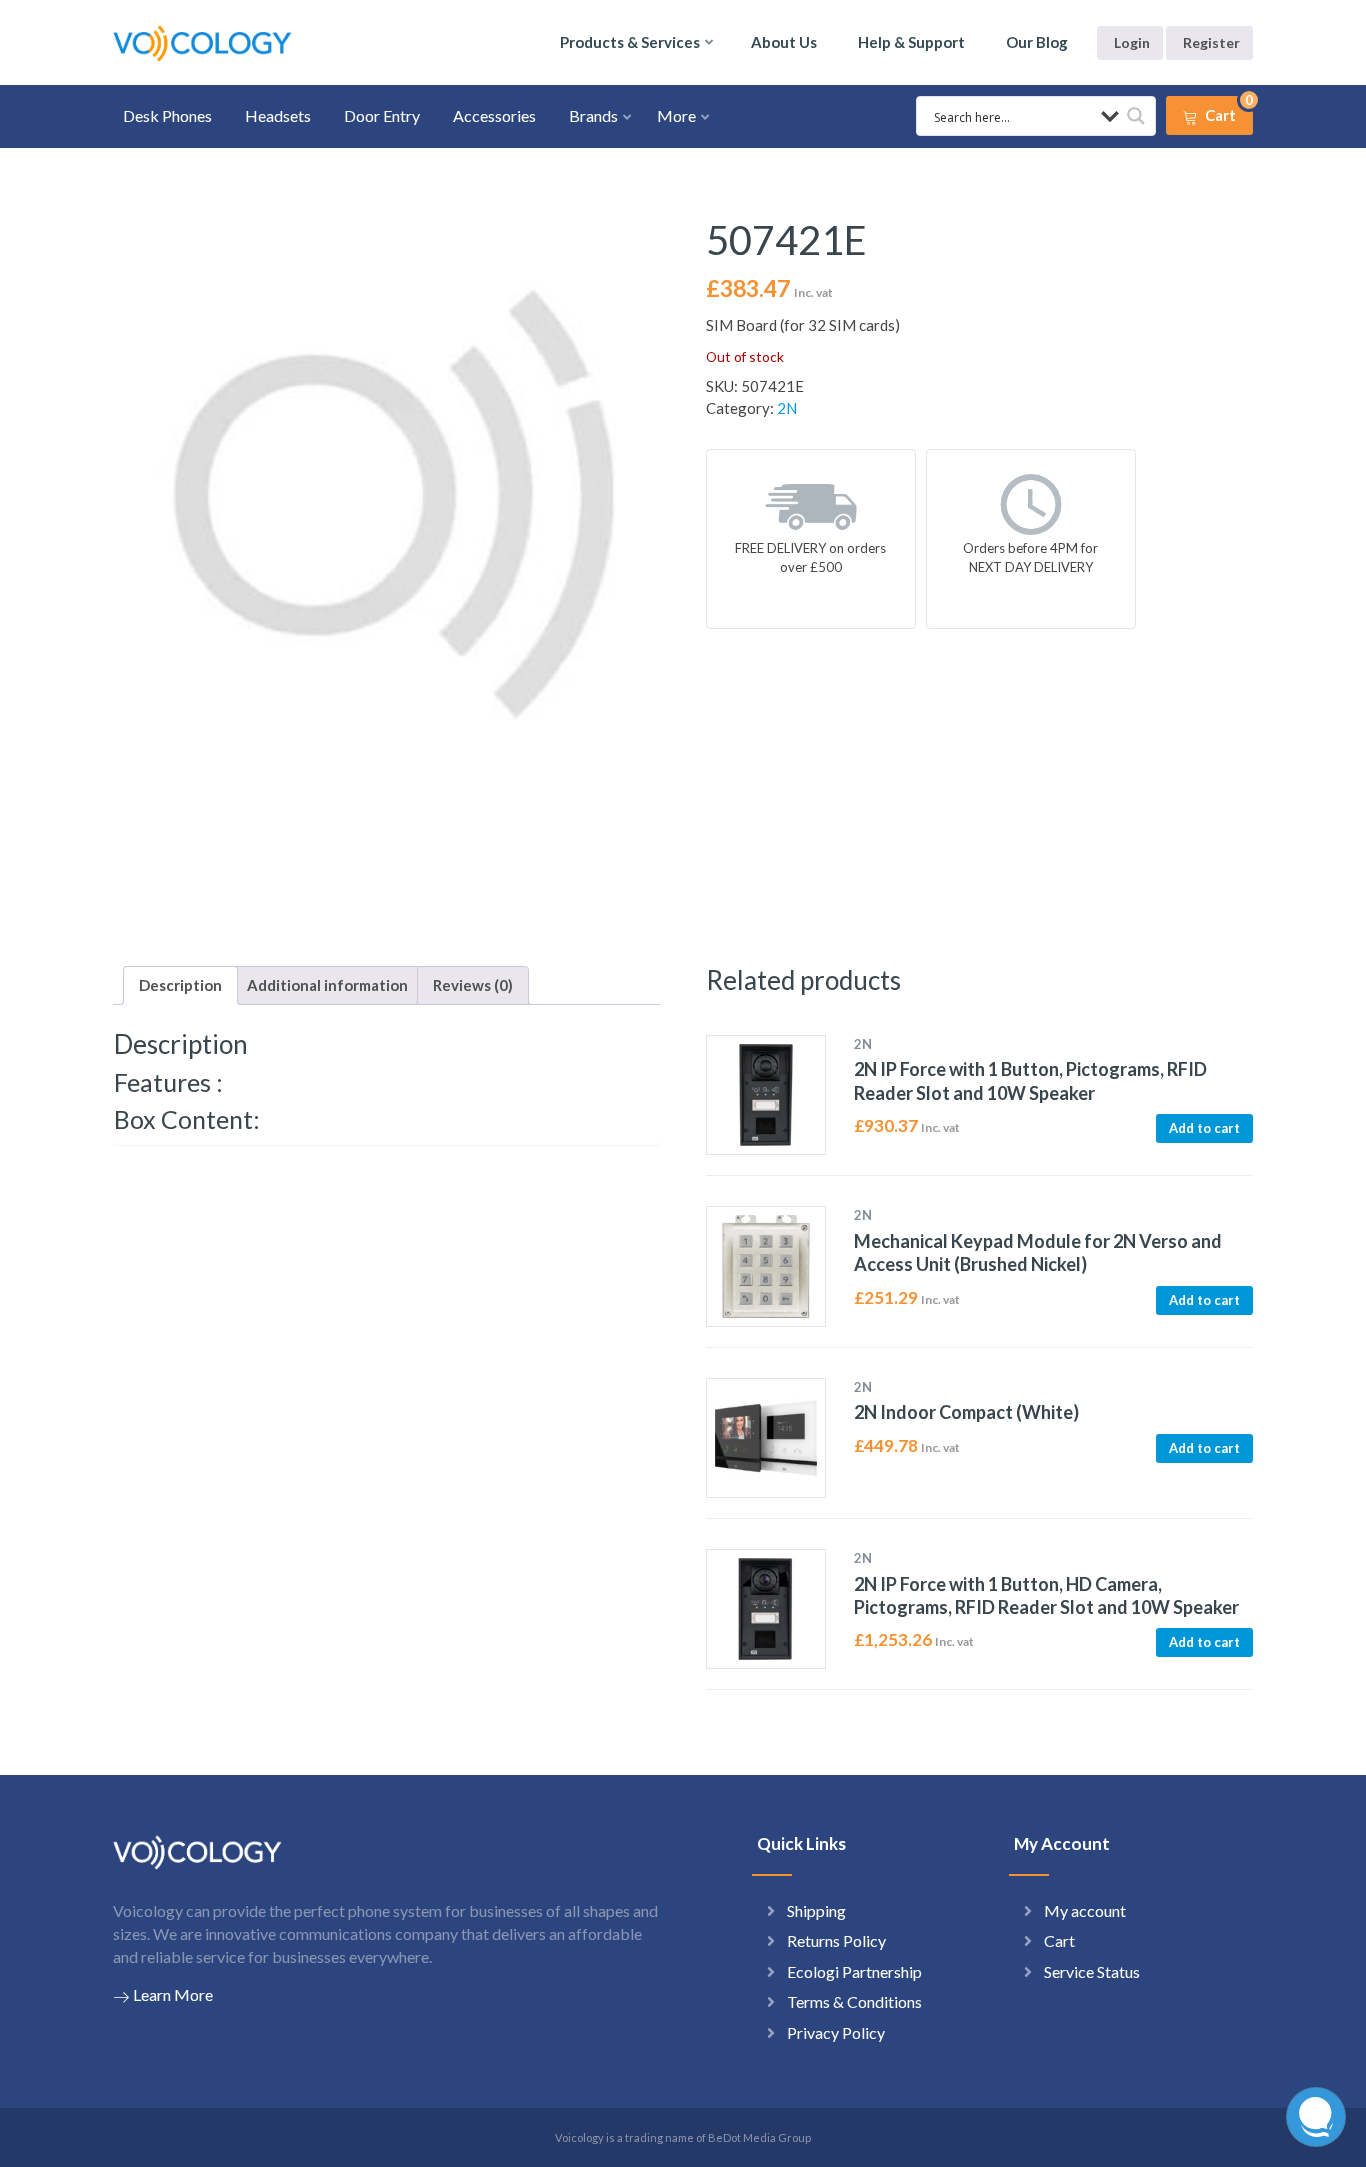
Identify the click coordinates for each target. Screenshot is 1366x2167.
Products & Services (630, 42)
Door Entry (382, 115)
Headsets (278, 115)
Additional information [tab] (327, 985)
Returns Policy (836, 1940)
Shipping (816, 1910)
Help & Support (911, 42)
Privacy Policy (836, 2032)
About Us (784, 42)
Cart (1059, 1940)
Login (1132, 42)
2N (787, 408)
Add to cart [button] (1204, 1128)
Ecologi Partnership (854, 1971)
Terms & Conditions (854, 2001)
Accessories (494, 115)
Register (1211, 42)
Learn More (173, 1994)
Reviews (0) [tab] (473, 985)
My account (1085, 1910)
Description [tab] (180, 985)
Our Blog (1037, 42)
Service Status (1092, 1971)
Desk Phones (167, 115)
